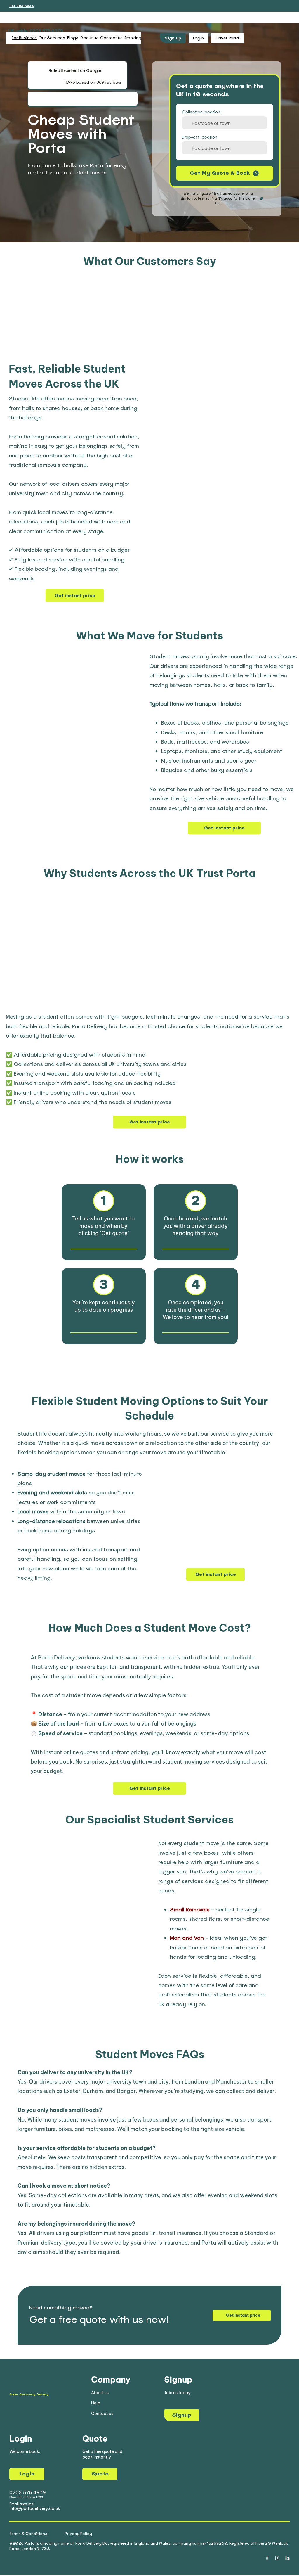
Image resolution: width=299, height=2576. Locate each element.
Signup (182, 2415)
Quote (100, 2474)
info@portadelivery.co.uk (35, 2508)
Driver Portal (228, 38)
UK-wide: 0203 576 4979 (35, 31)
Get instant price (75, 596)
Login (27, 2474)
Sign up (173, 38)
